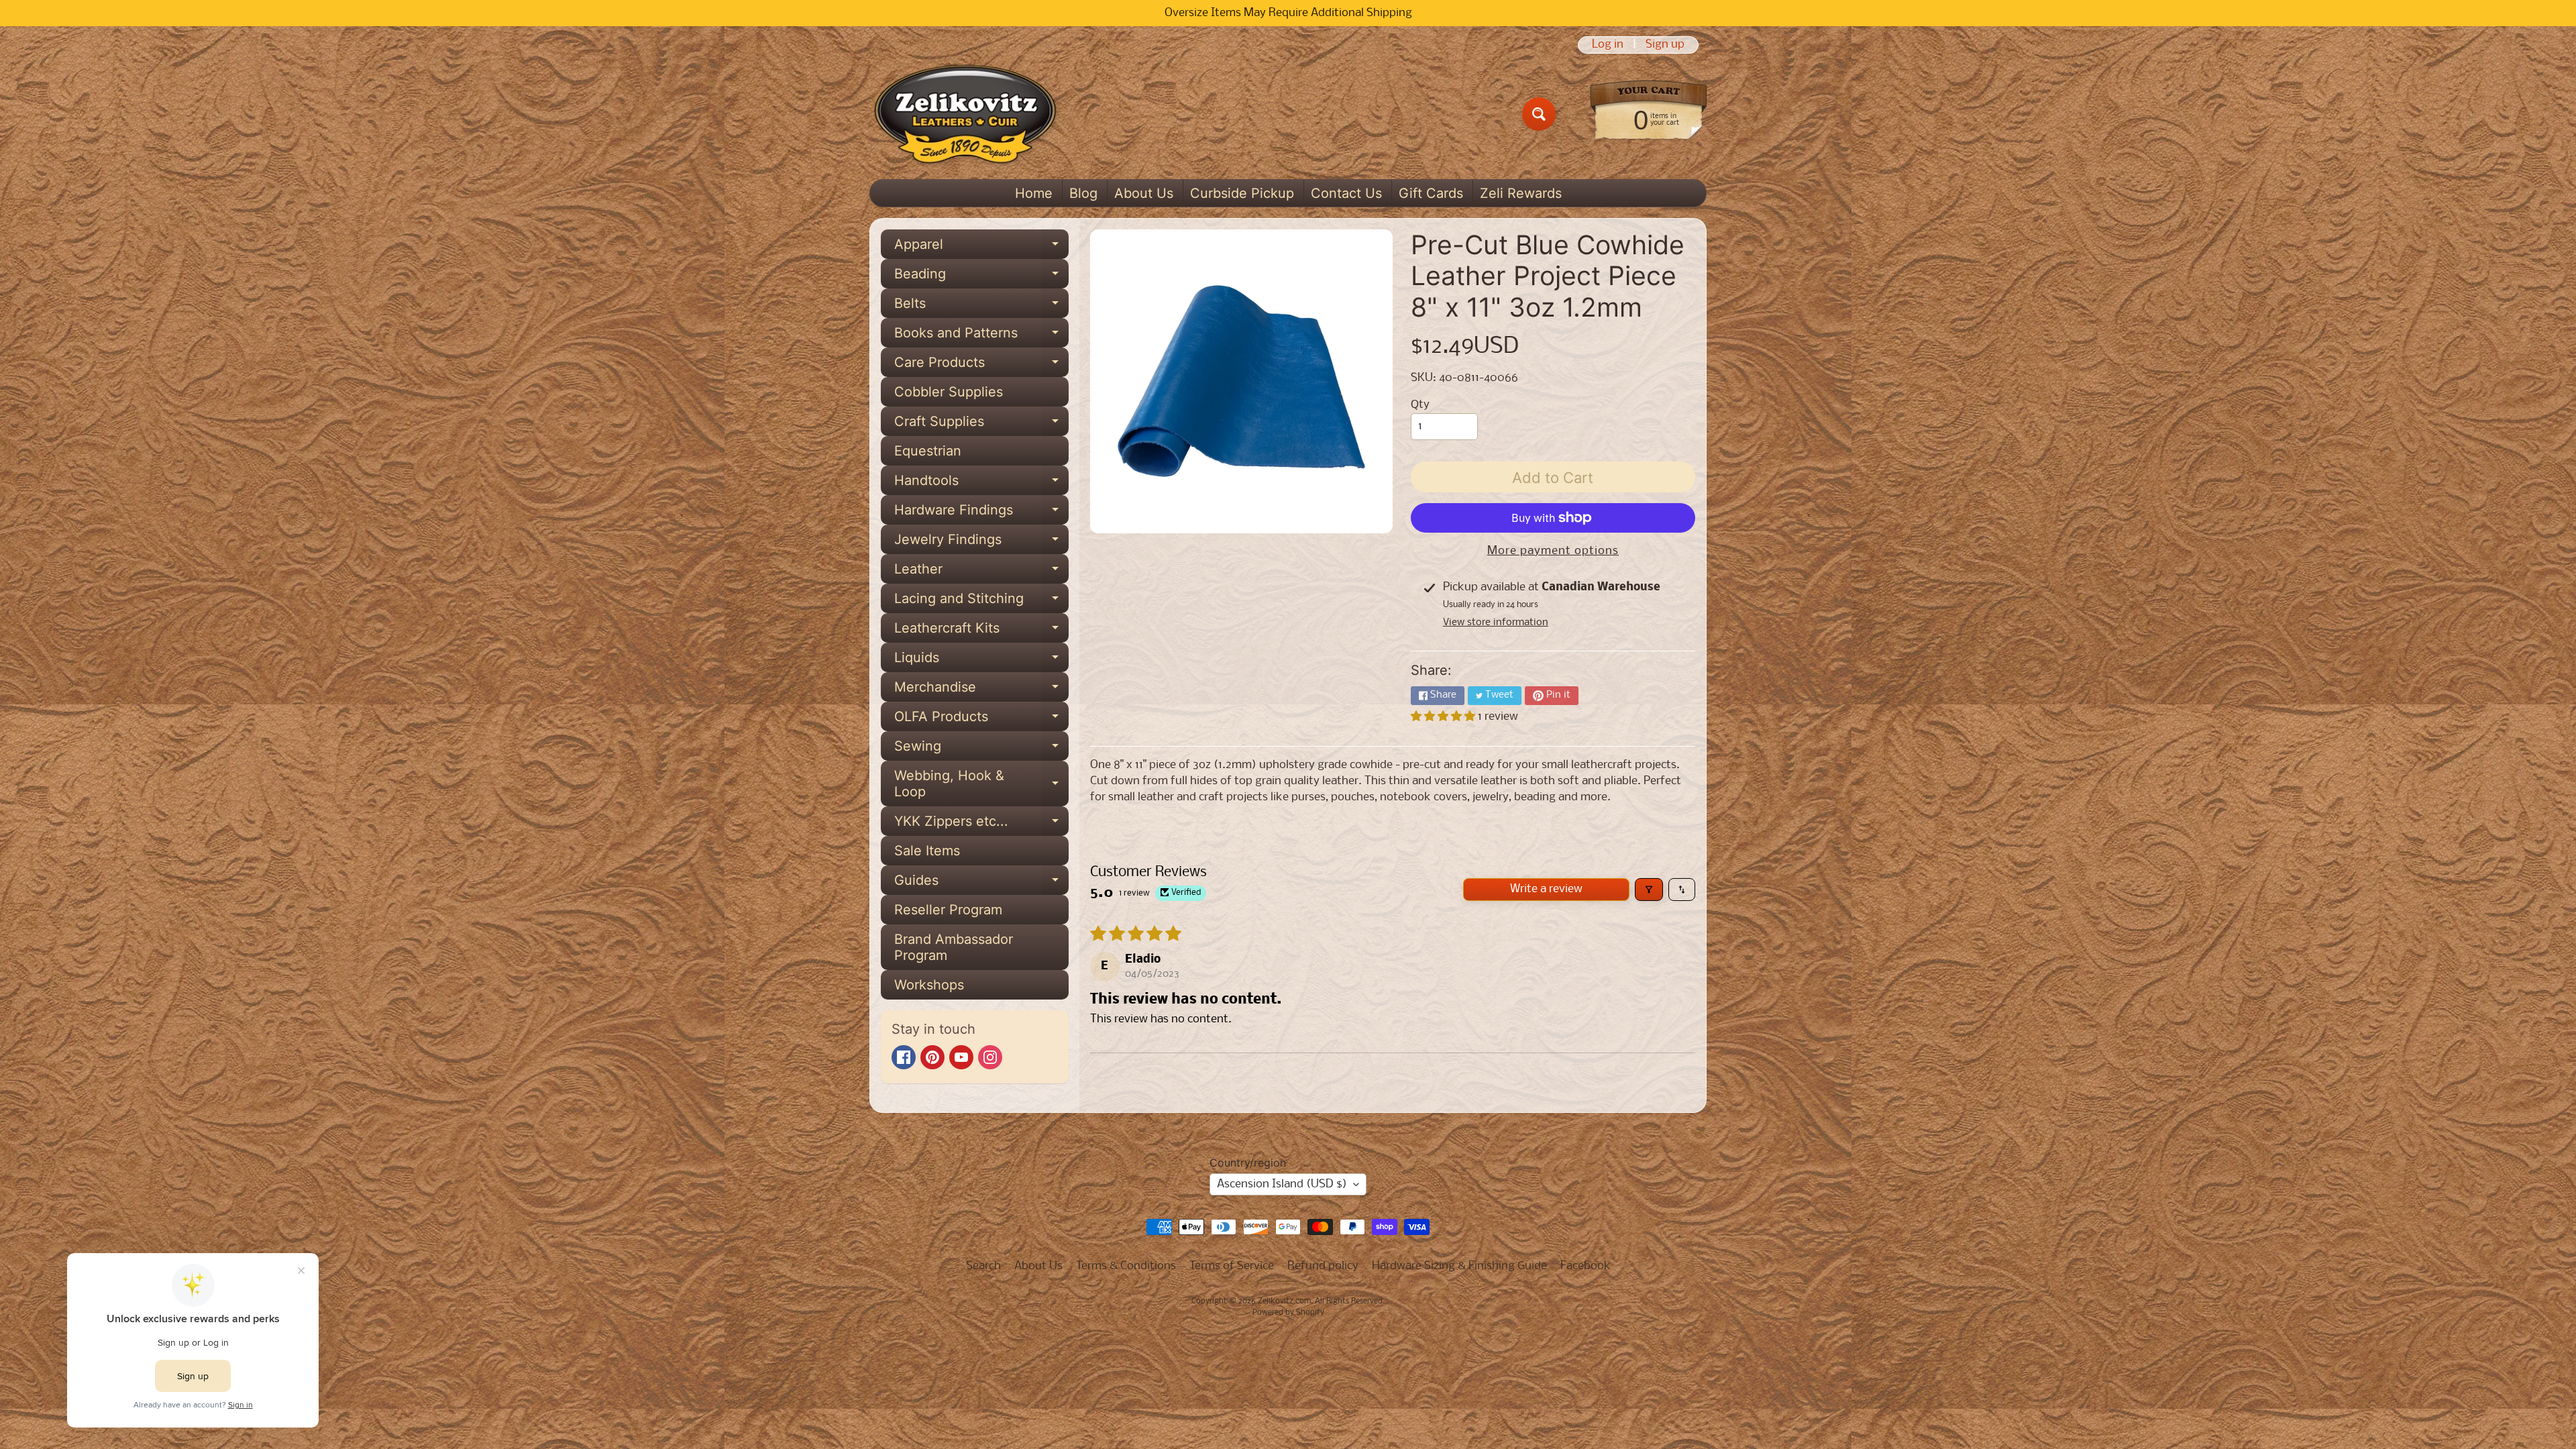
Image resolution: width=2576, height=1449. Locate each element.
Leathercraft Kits (981, 631)
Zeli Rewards (1521, 193)
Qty (1420, 405)
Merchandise (981, 690)
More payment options (1553, 551)
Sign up (1665, 45)
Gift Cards (1431, 193)
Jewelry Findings (981, 543)
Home (1034, 193)
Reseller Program (948, 910)
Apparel (981, 248)
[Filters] (1649, 890)
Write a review (1546, 889)
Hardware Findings (981, 513)
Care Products (981, 366)
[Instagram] (990, 1057)
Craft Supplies (981, 425)
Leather (981, 572)
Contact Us (1346, 193)
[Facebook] (904, 1057)
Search (983, 1266)
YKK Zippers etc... (981, 824)
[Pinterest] (932, 1057)
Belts (981, 307)
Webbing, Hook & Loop (981, 784)
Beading (981, 277)
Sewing (981, 749)
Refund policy (1323, 1266)
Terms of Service (1232, 1266)
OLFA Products (981, 720)
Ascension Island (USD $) (1282, 1184)
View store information (1496, 623)
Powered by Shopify (1288, 1313)
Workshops (929, 985)
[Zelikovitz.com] (965, 114)
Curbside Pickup (1242, 193)
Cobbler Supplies (949, 392)
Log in (1608, 45)
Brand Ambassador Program (954, 947)
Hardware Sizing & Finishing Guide (1459, 1266)
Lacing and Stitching (981, 602)
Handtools (981, 484)
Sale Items (927, 851)
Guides (981, 883)
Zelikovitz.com (1284, 1301)
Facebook (1586, 1266)
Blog (1083, 193)
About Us (1144, 193)
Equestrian (928, 451)
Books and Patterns (981, 336)
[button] (1444, 717)
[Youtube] (961, 1057)
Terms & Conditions (1126, 1266)
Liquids (981, 661)
